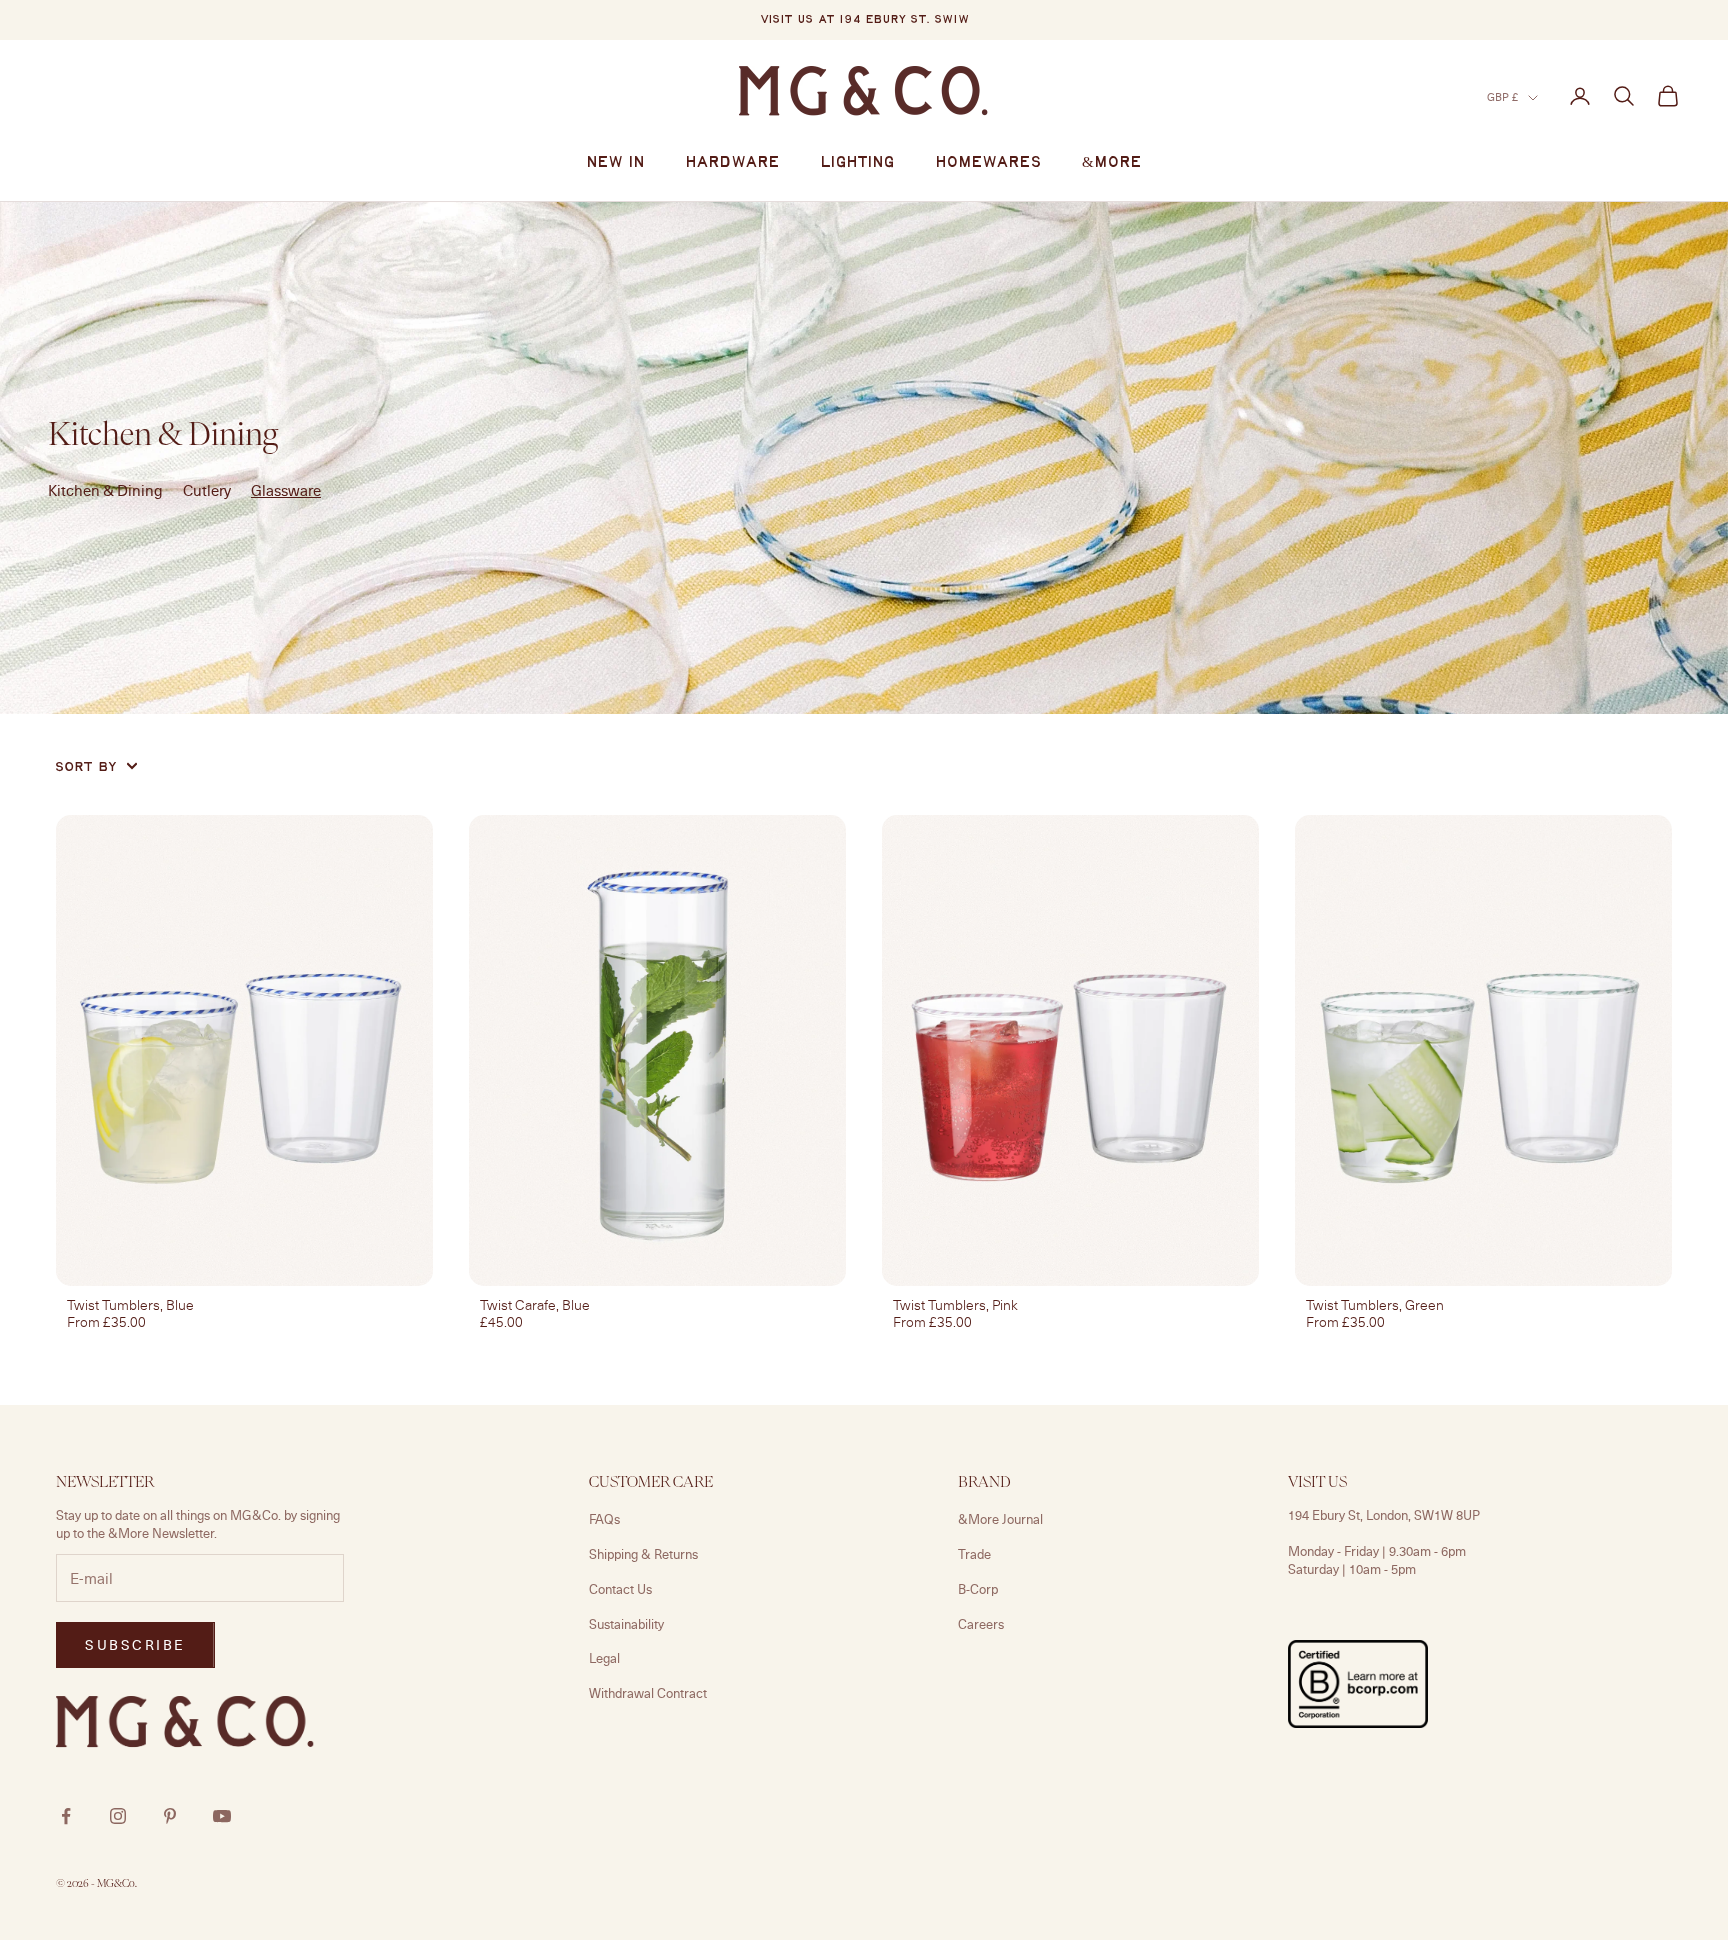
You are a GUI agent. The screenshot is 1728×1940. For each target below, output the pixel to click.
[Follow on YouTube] (222, 1816)
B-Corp (978, 1589)
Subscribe (135, 1644)
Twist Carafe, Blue (535, 1305)
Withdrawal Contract (648, 1693)
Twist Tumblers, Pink (955, 1305)
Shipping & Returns (643, 1554)
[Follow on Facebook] (66, 1816)
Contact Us (620, 1589)
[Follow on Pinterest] (170, 1816)
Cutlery (207, 490)
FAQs (604, 1519)
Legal (604, 1658)
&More (1112, 163)
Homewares (988, 163)
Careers (981, 1624)
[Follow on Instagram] (118, 1816)
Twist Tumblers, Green (1375, 1305)
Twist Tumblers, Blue (130, 1305)
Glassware (286, 490)
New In (615, 163)
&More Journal (1000, 1519)
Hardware (732, 163)
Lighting (857, 163)
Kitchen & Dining (105, 490)
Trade (974, 1554)
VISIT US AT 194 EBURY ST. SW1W (864, 20)
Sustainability (626, 1624)
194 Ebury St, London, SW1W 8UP (1384, 1515)
